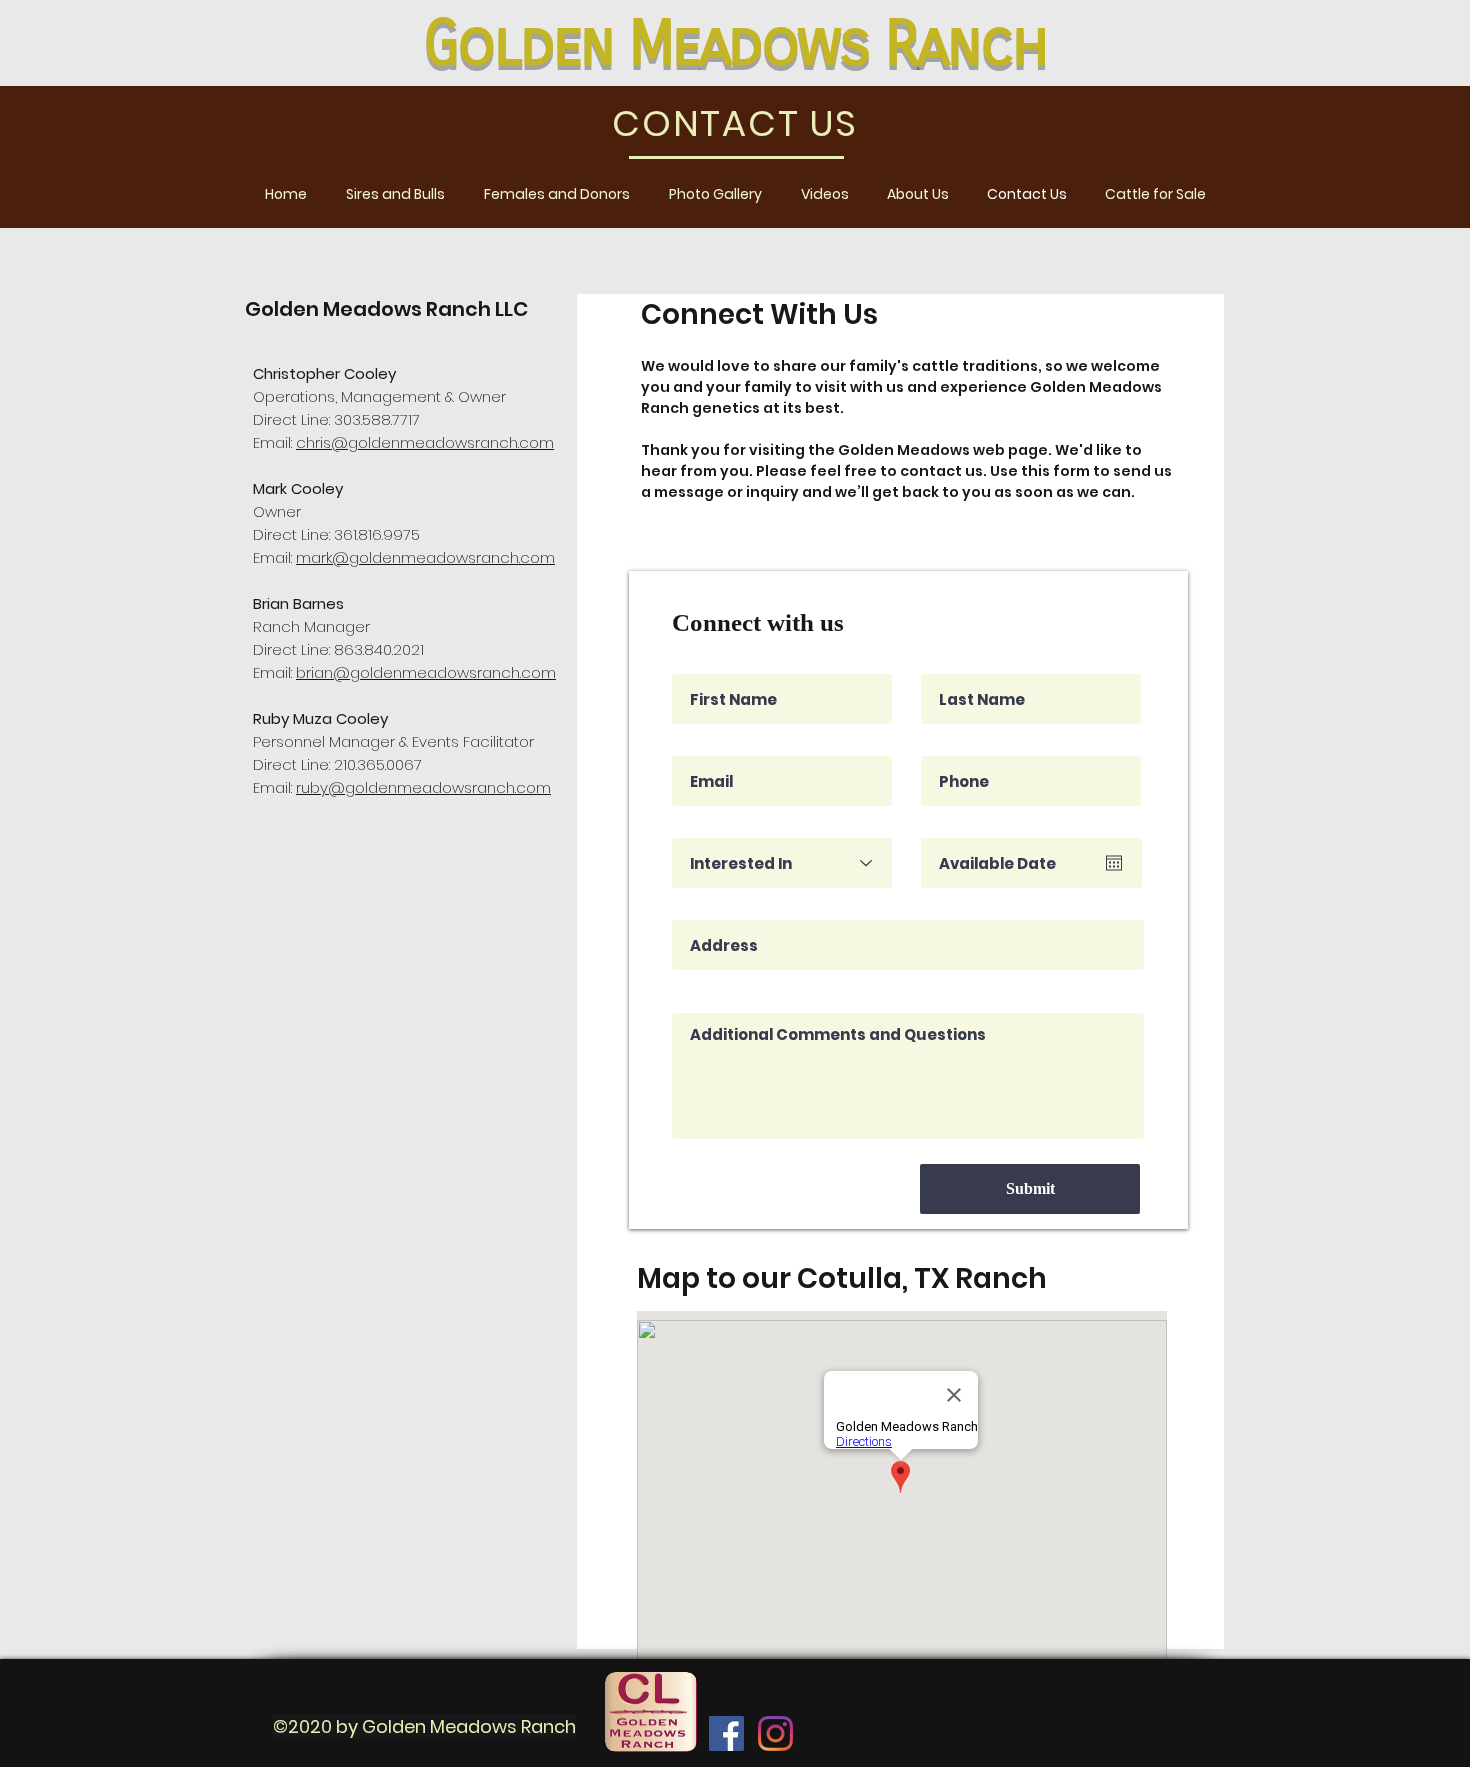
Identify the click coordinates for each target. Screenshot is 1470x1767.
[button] (395, 194)
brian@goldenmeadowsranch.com (426, 672)
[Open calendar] (1114, 863)
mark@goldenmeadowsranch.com (425, 557)
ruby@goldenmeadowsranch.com (423, 787)
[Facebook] (726, 1733)
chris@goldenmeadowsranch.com (425, 442)
